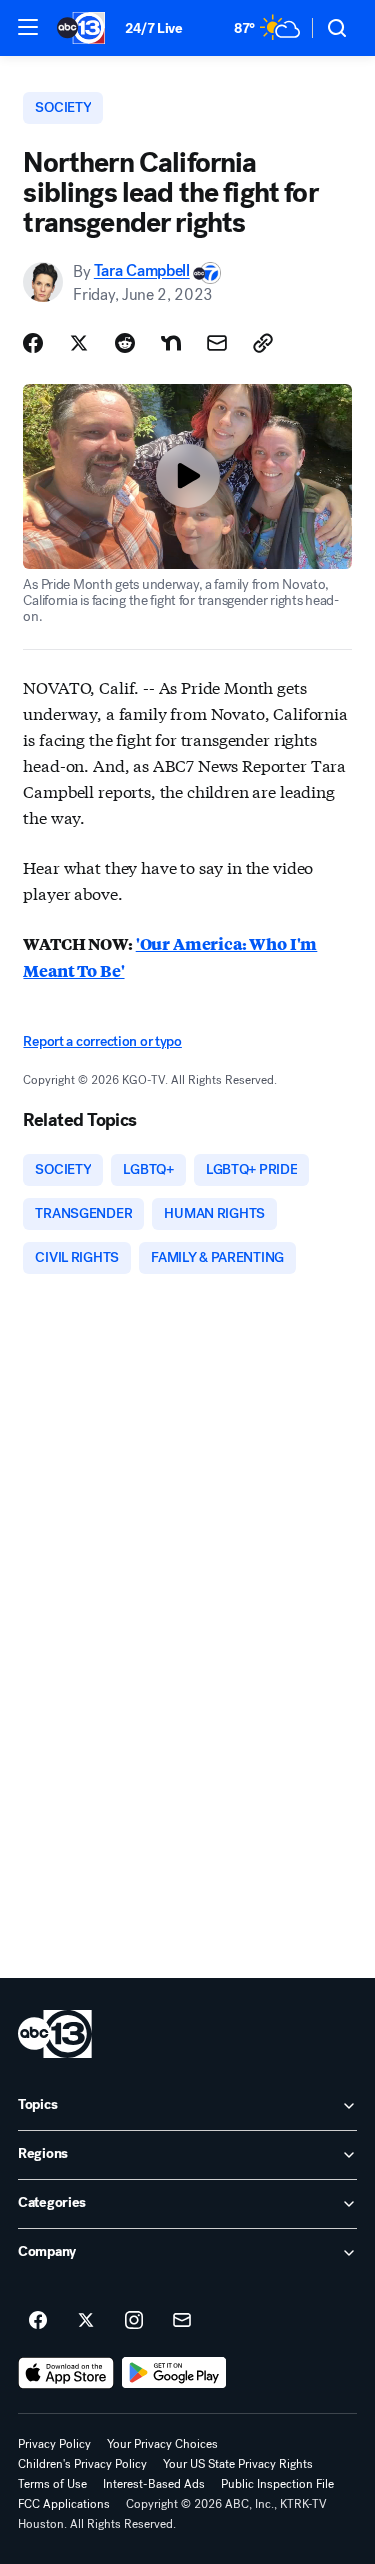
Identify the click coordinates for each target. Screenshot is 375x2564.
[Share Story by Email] (217, 343)
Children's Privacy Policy (82, 2464)
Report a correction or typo (102, 1041)
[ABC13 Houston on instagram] (134, 2321)
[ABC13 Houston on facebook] (38, 2321)
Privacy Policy (54, 2444)
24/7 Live (153, 28)
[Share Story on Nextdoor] (171, 343)
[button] (28, 27)
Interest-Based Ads (154, 2484)
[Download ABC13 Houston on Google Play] (174, 2373)
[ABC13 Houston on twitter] (86, 2321)
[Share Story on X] (79, 343)
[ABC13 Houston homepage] (81, 28)
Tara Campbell (142, 271)
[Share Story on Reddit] (125, 343)
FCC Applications (64, 2504)
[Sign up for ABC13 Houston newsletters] (182, 2321)
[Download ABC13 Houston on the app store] (66, 2373)
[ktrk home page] (55, 2034)
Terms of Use (52, 2484)
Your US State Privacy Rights (238, 2464)
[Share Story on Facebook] (33, 343)
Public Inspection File (277, 2484)
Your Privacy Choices (162, 2444)
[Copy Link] (263, 343)
